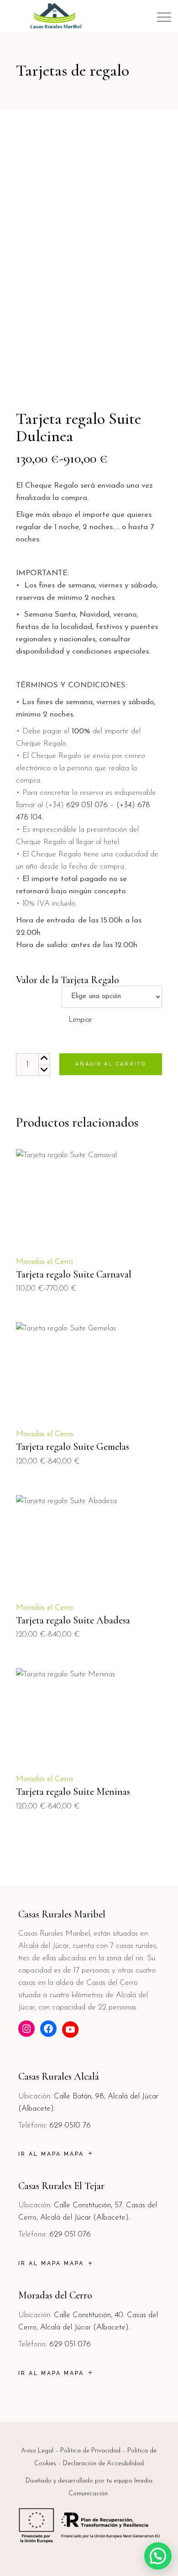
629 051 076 (87, 805)
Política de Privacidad (90, 2451)
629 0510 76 (70, 2125)
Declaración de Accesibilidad (103, 2464)
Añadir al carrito (111, 1064)
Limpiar (80, 1020)
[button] (158, 2556)
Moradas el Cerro (44, 1262)
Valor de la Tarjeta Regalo (68, 980)
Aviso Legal (37, 2451)
